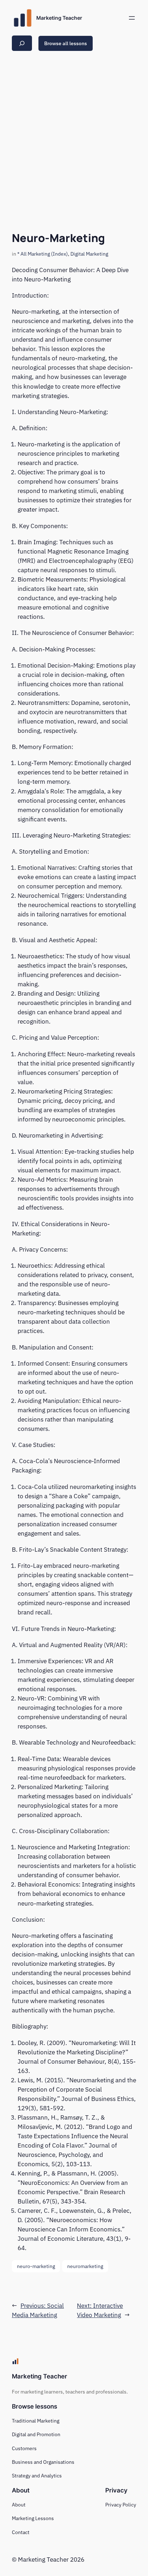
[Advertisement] (74, 139)
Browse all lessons (66, 43)
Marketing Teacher (59, 18)
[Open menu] (132, 18)
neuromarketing (85, 2266)
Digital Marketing (89, 254)
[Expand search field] (22, 43)
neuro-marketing (36, 2266)
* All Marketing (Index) (43, 254)
